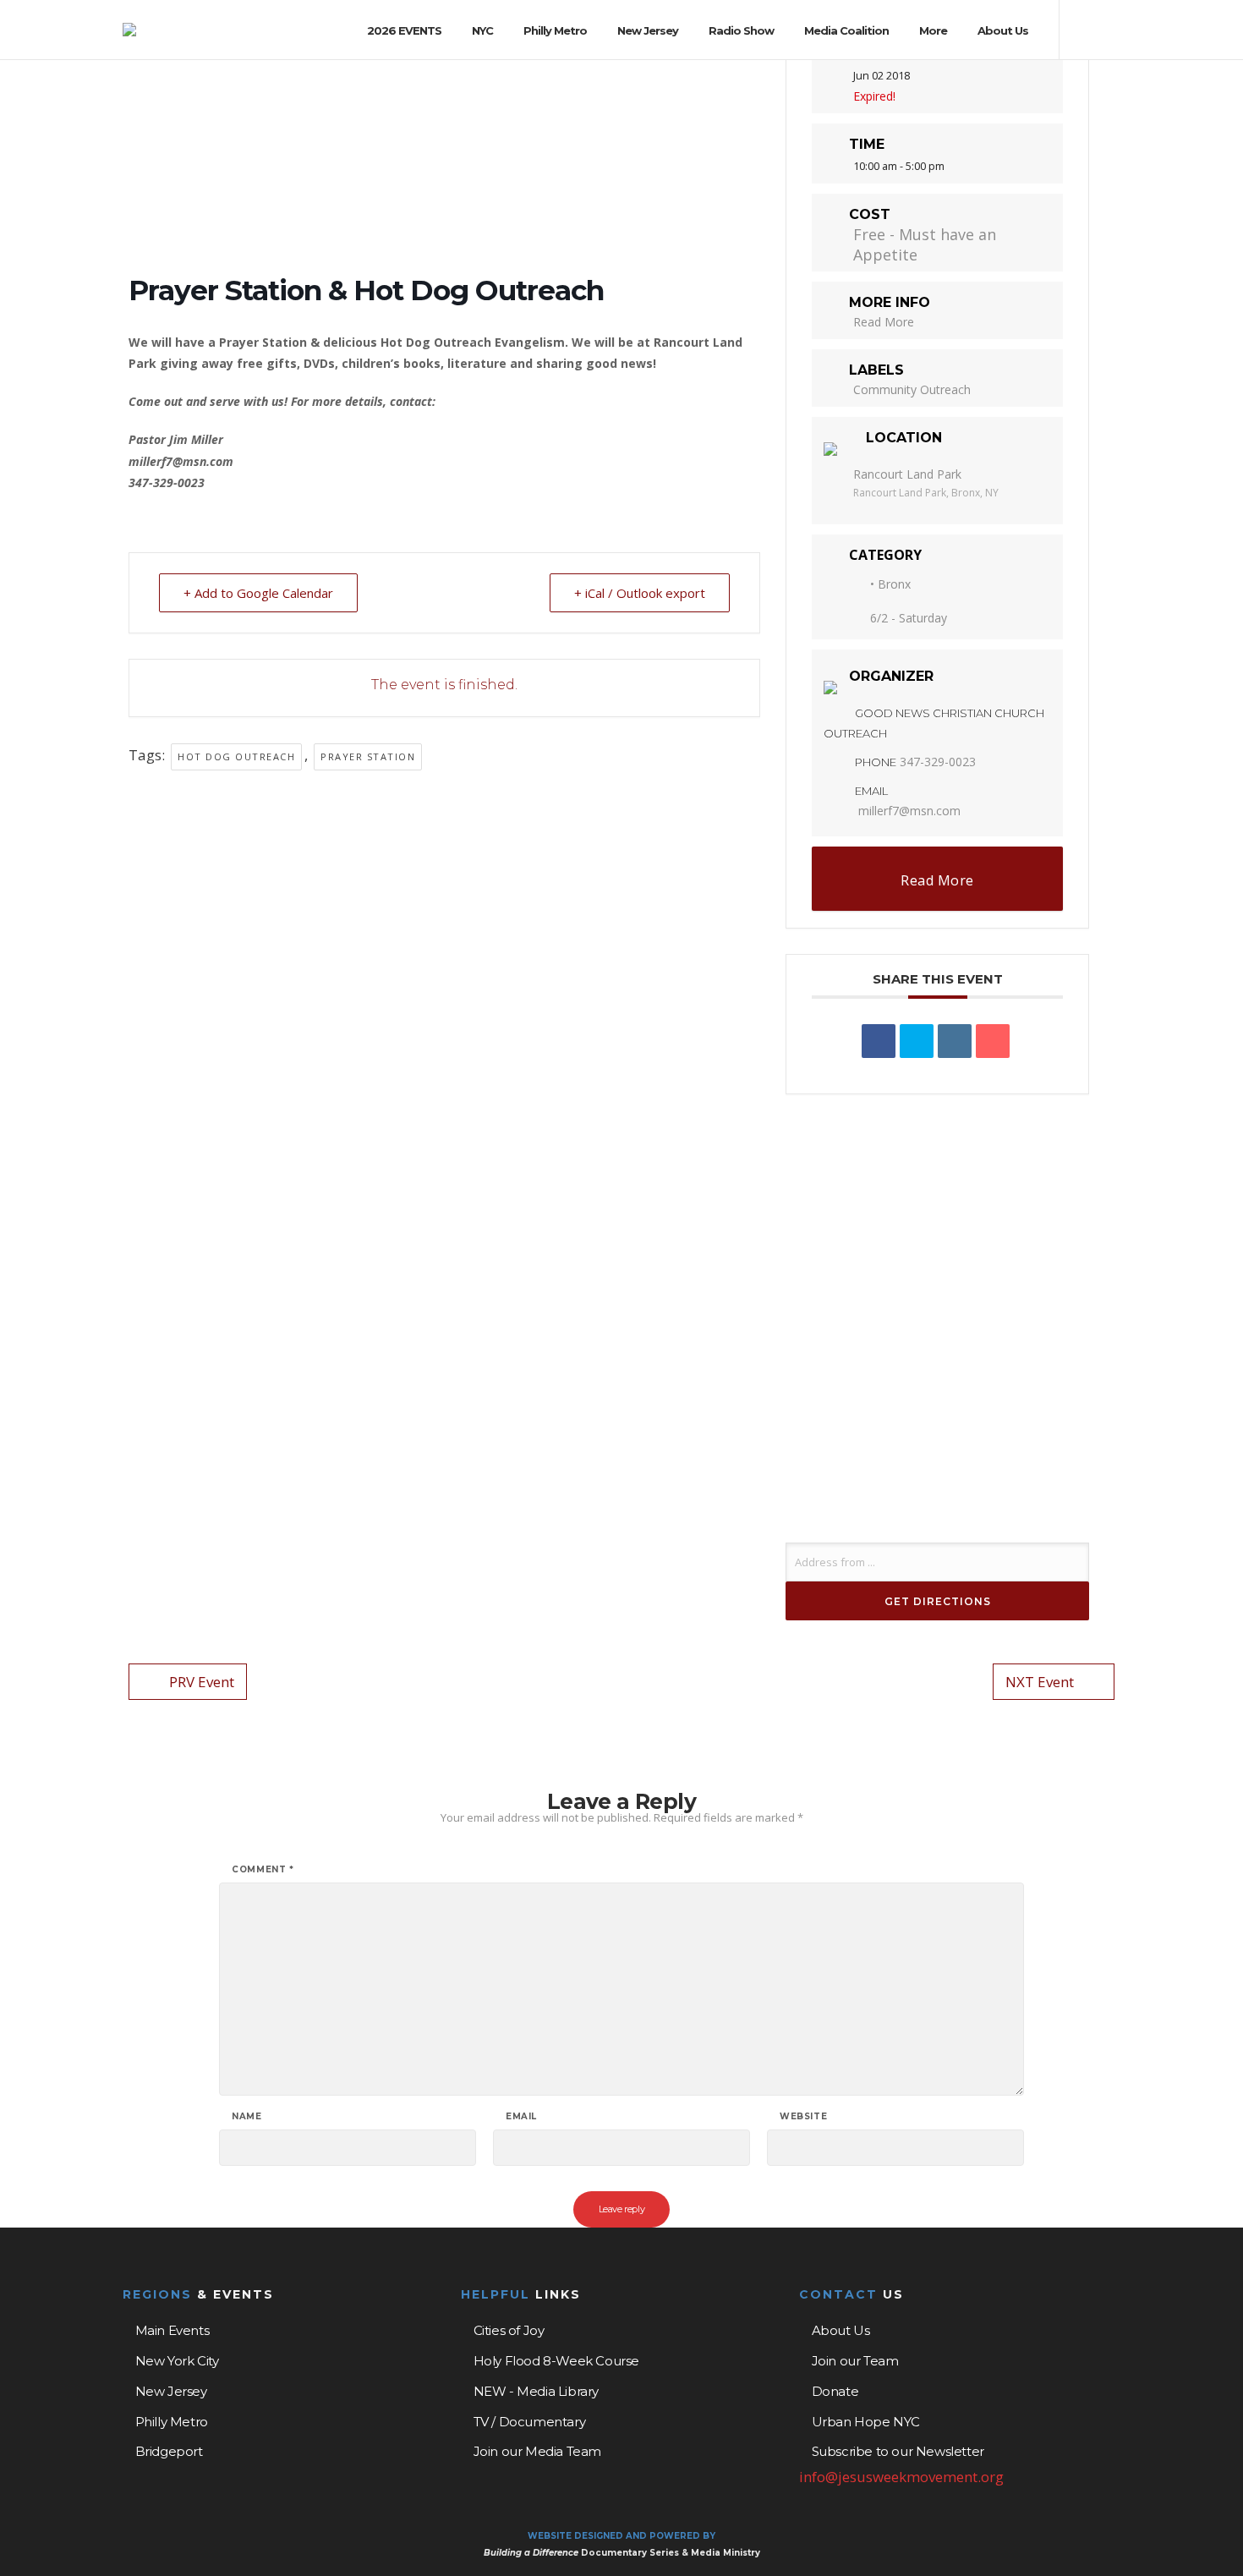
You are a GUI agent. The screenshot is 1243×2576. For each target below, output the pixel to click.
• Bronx (890, 584)
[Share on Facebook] (879, 1041)
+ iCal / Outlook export (640, 593)
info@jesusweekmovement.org (901, 2477)
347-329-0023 (938, 762)
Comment (263, 1870)
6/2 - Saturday (909, 618)
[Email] (993, 1041)
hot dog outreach (236, 756)
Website (803, 2117)
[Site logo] (129, 30)
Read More (884, 322)
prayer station (368, 756)
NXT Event (1040, 1682)
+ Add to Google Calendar (258, 593)
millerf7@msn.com (909, 811)
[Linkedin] (955, 1041)
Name (246, 2117)
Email (521, 2117)
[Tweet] (917, 1041)
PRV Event (202, 1682)
